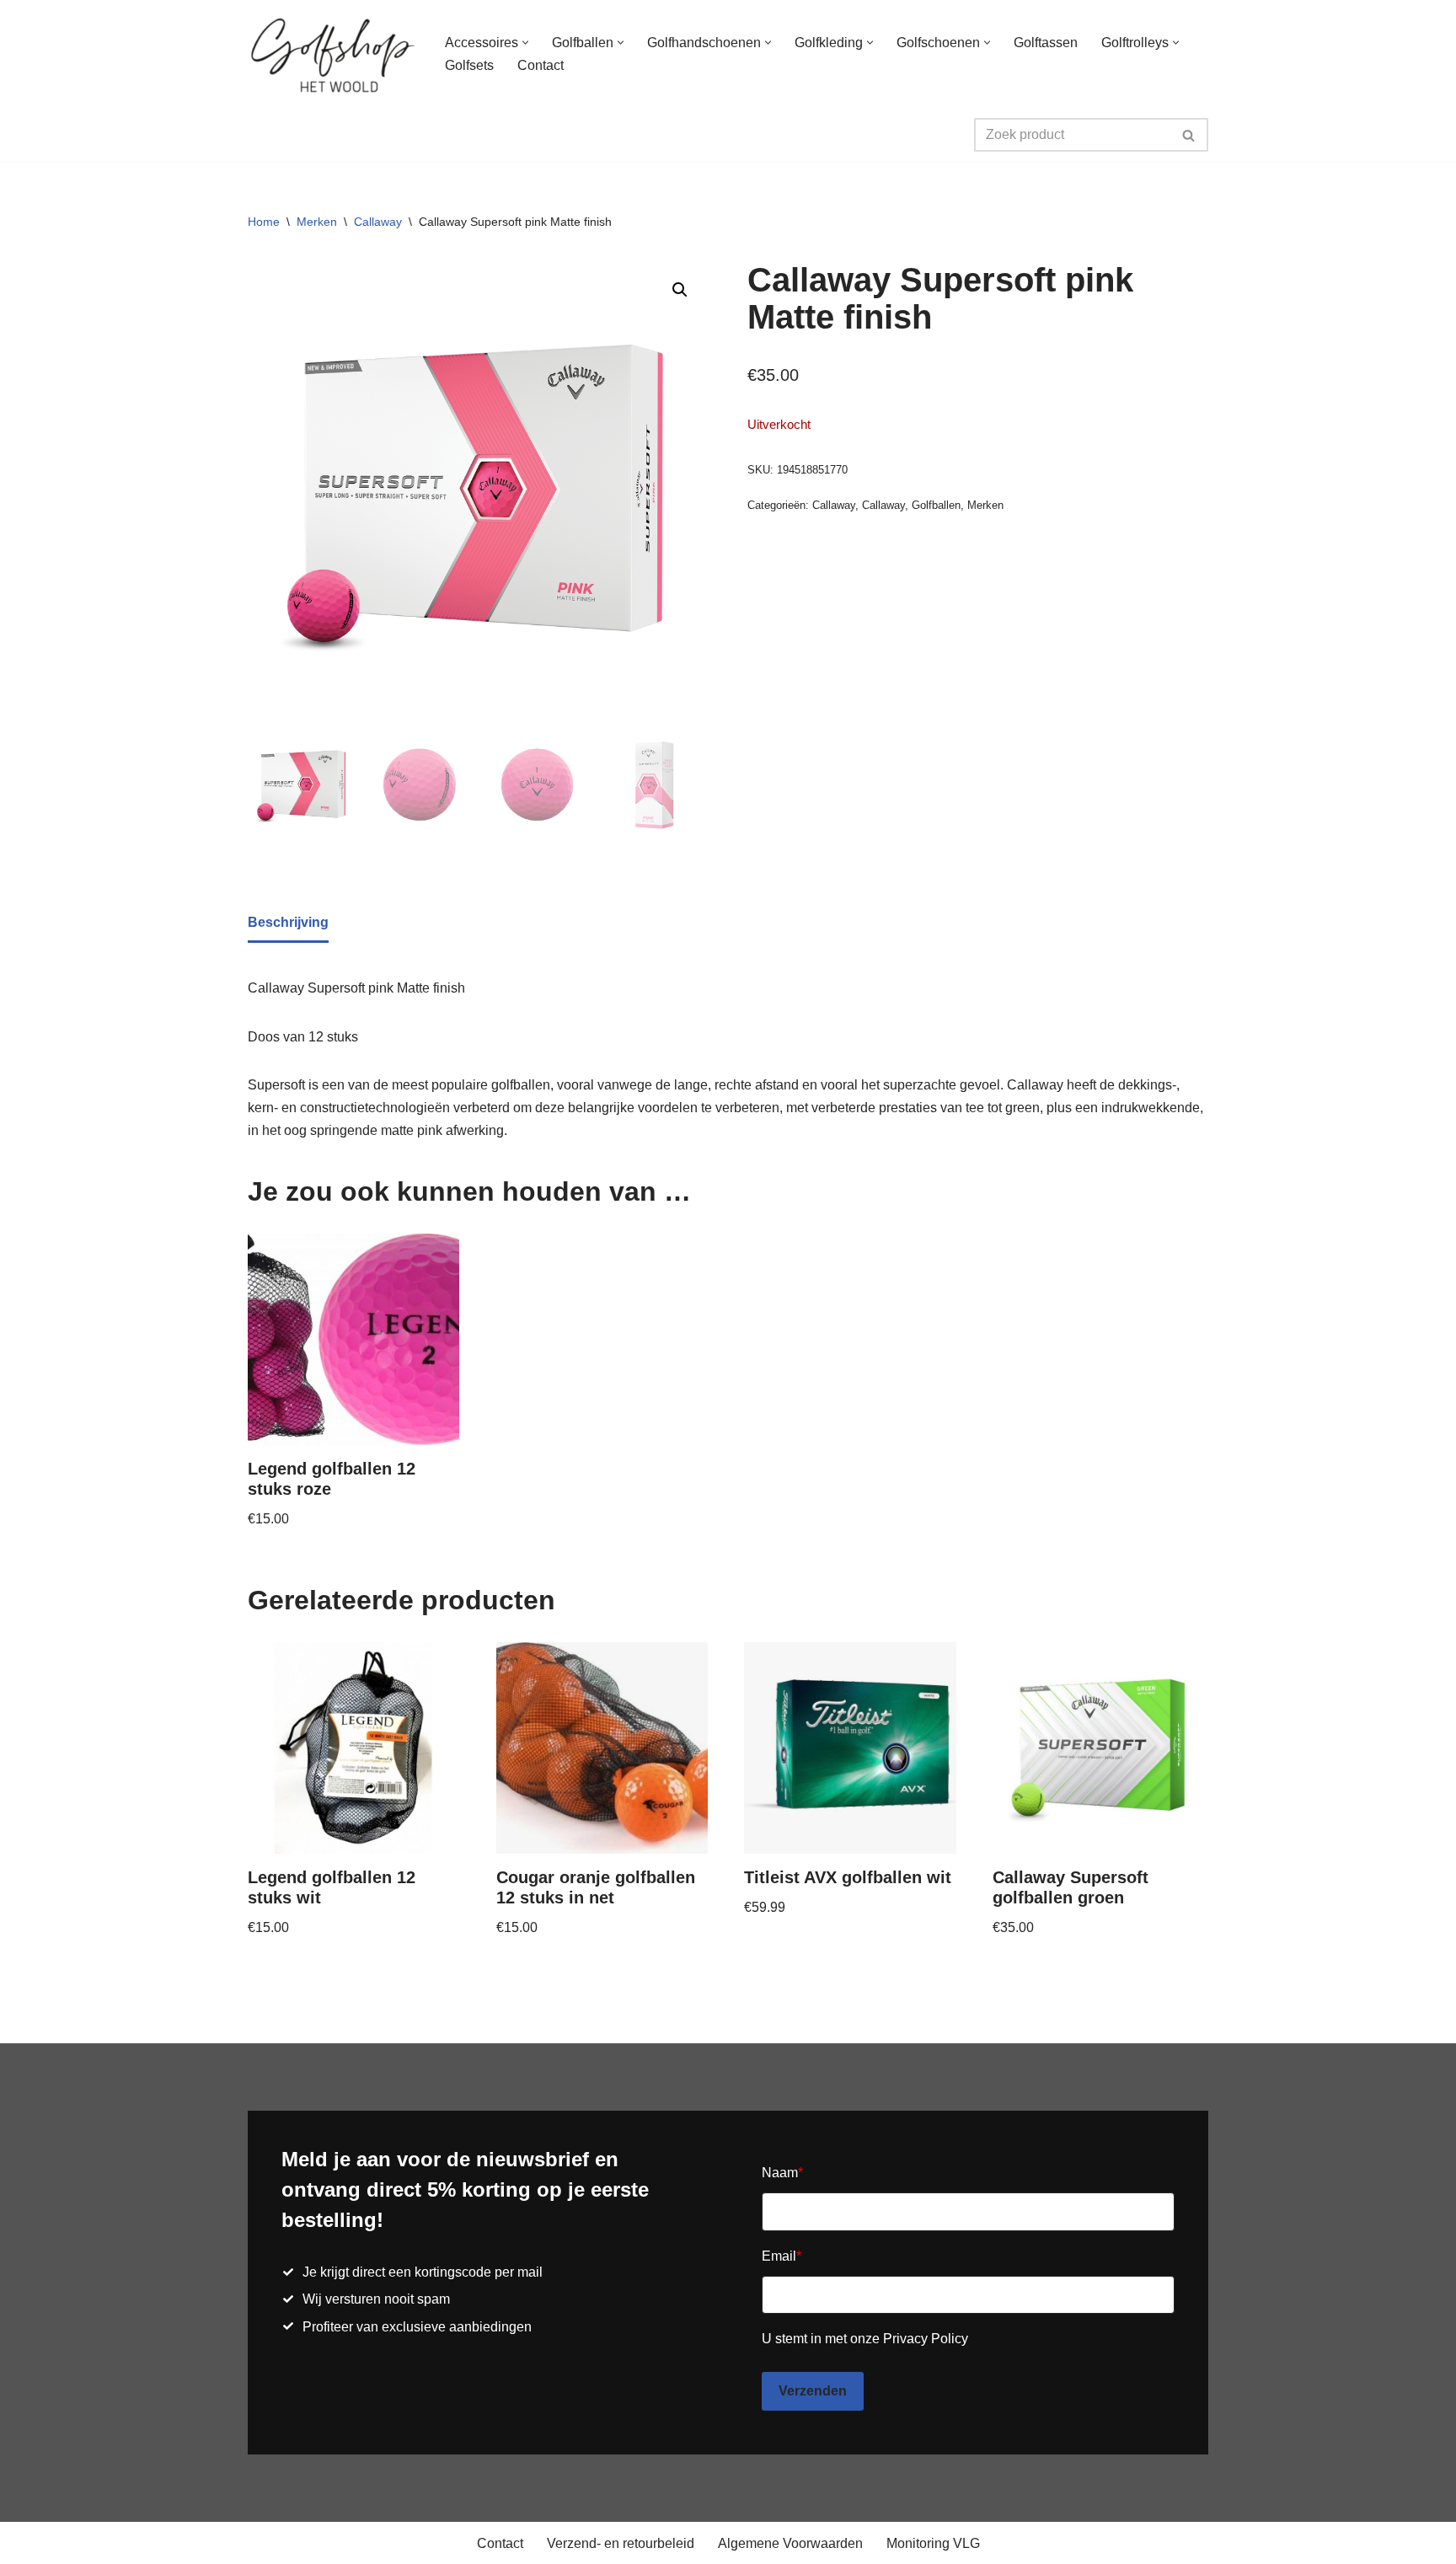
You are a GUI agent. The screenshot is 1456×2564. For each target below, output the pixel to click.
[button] (525, 43)
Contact (541, 65)
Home (264, 222)
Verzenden (813, 2391)
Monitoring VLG (933, 2543)
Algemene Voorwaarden (790, 2543)
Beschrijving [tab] (288, 922)
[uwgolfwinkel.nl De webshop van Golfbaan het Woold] (332, 54)
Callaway (378, 222)
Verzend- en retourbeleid (621, 2543)
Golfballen (936, 505)
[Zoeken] (1189, 135)
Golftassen (1046, 43)
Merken (317, 222)
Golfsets (469, 65)
